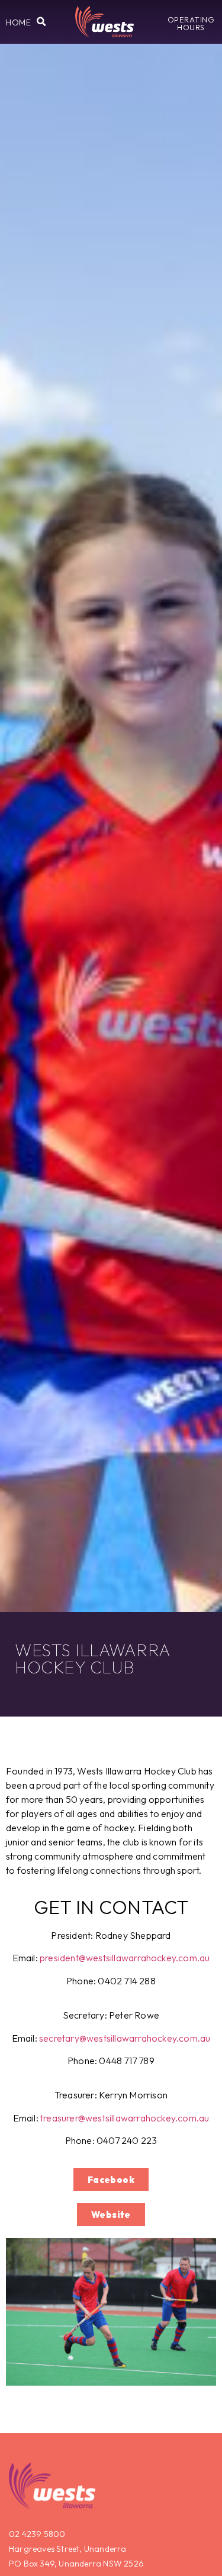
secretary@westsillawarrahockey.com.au (125, 2038)
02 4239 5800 (37, 2534)
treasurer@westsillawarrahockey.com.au (125, 2118)
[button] (18, 22)
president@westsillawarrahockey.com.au (125, 1958)
